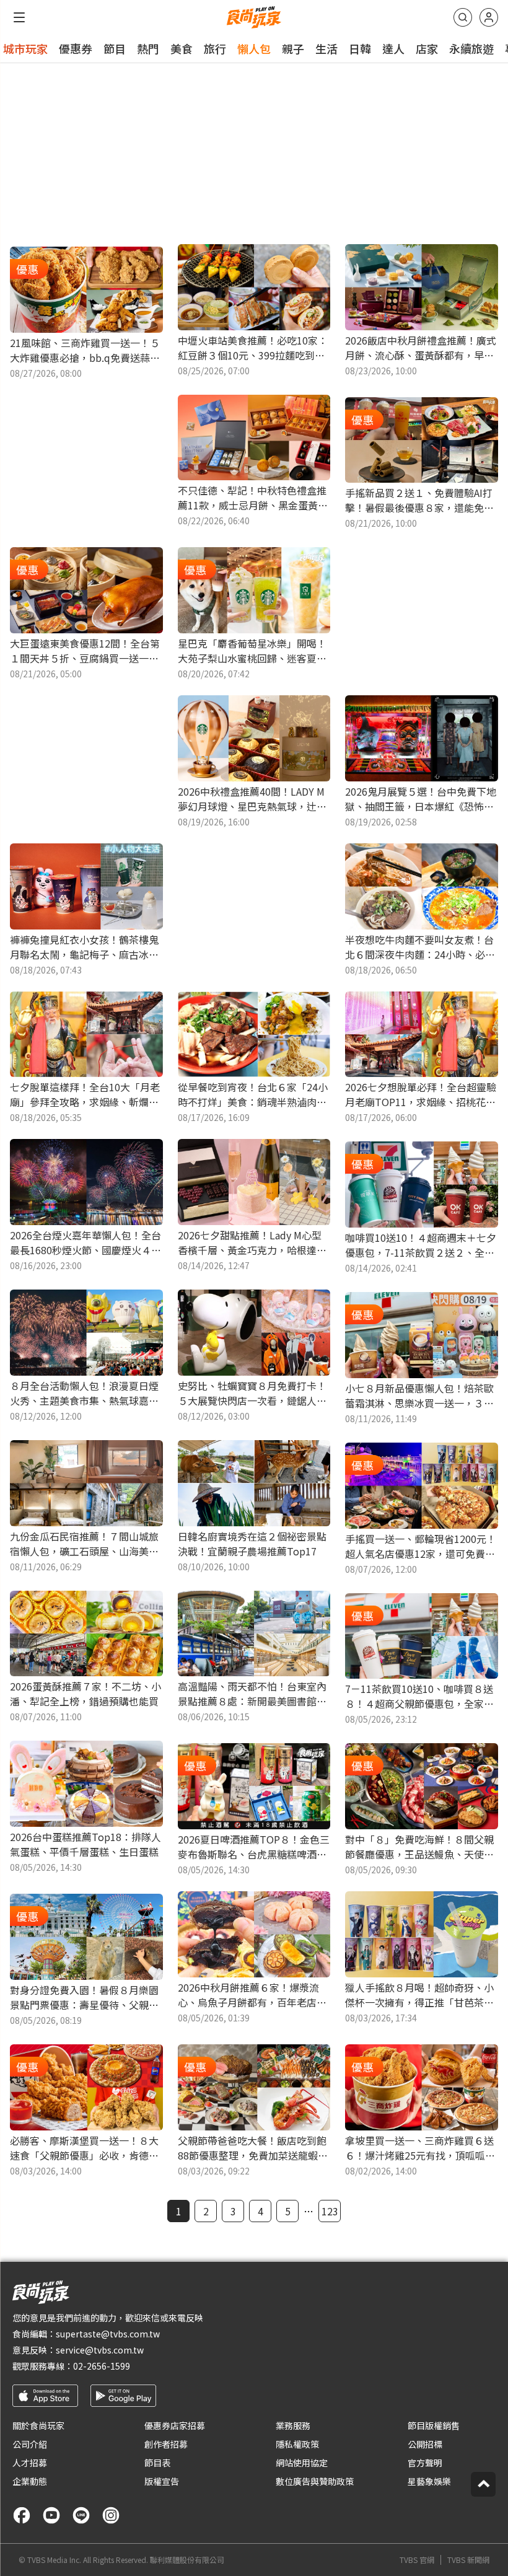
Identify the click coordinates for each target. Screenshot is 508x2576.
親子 (293, 48)
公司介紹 (30, 2444)
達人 (393, 48)
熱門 (148, 48)
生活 (326, 48)
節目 (115, 48)
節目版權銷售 (434, 2425)
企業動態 (30, 2481)
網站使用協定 (302, 2463)
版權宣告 (162, 2481)
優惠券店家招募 (175, 2425)
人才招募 (30, 2463)
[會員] (489, 17)
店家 (427, 48)
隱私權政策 (297, 2444)
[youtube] (51, 2515)
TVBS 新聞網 (468, 2560)
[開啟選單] (19, 17)
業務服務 (293, 2425)
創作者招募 (166, 2444)
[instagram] (111, 2515)
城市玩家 (25, 48)
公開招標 (425, 2444)
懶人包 (254, 48)
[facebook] (22, 2515)
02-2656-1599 (102, 2366)
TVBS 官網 (417, 2560)
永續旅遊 (471, 48)
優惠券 (76, 48)
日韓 (360, 48)
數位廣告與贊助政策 (315, 2481)
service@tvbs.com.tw (100, 2350)
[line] (81, 2515)
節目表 (157, 2463)
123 (330, 2211)
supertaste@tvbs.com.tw (108, 2334)
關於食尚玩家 (38, 2425)
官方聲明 (425, 2463)
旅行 (215, 48)
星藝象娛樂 (429, 2481)
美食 (182, 48)
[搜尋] (463, 17)
